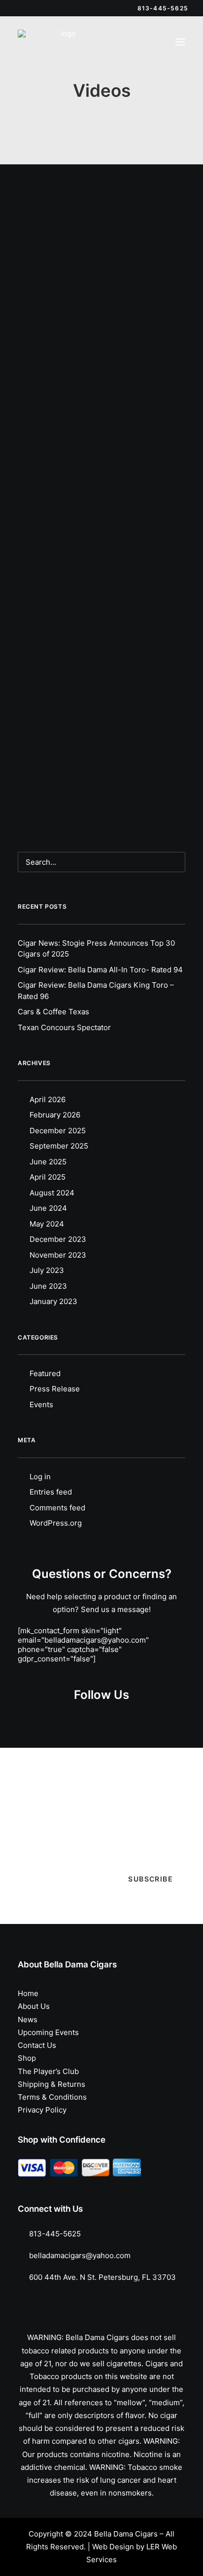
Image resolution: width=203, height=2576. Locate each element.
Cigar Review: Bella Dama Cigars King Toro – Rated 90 (101, 680)
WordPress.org (56, 1523)
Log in (40, 1477)
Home (28, 1993)
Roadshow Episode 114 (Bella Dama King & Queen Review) (101, 406)
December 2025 (58, 1131)
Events (41, 1404)
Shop (27, 2058)
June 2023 (48, 1286)
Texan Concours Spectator (64, 1027)
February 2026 (55, 1115)
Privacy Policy (42, 2110)
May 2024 (47, 1224)
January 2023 (53, 1301)
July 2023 (47, 1270)
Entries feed (51, 1492)
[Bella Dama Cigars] (65, 42)
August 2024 (52, 1193)
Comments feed (57, 1508)
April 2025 (48, 1177)
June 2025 (48, 1162)
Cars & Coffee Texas (53, 1012)
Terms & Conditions (52, 2097)
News (28, 2019)
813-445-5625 (55, 2234)
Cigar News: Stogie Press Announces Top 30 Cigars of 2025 (96, 949)
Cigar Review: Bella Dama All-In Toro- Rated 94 (100, 970)
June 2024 (48, 1208)
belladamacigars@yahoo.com (80, 2255)
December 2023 (58, 1239)
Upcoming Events (48, 2032)
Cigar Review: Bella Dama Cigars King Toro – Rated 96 (96, 991)
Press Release (55, 1389)
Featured (45, 1373)
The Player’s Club (48, 2071)
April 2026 (48, 1099)
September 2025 (59, 1146)
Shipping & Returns (51, 2084)
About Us (34, 2006)
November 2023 (58, 1255)
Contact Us (37, 2045)
